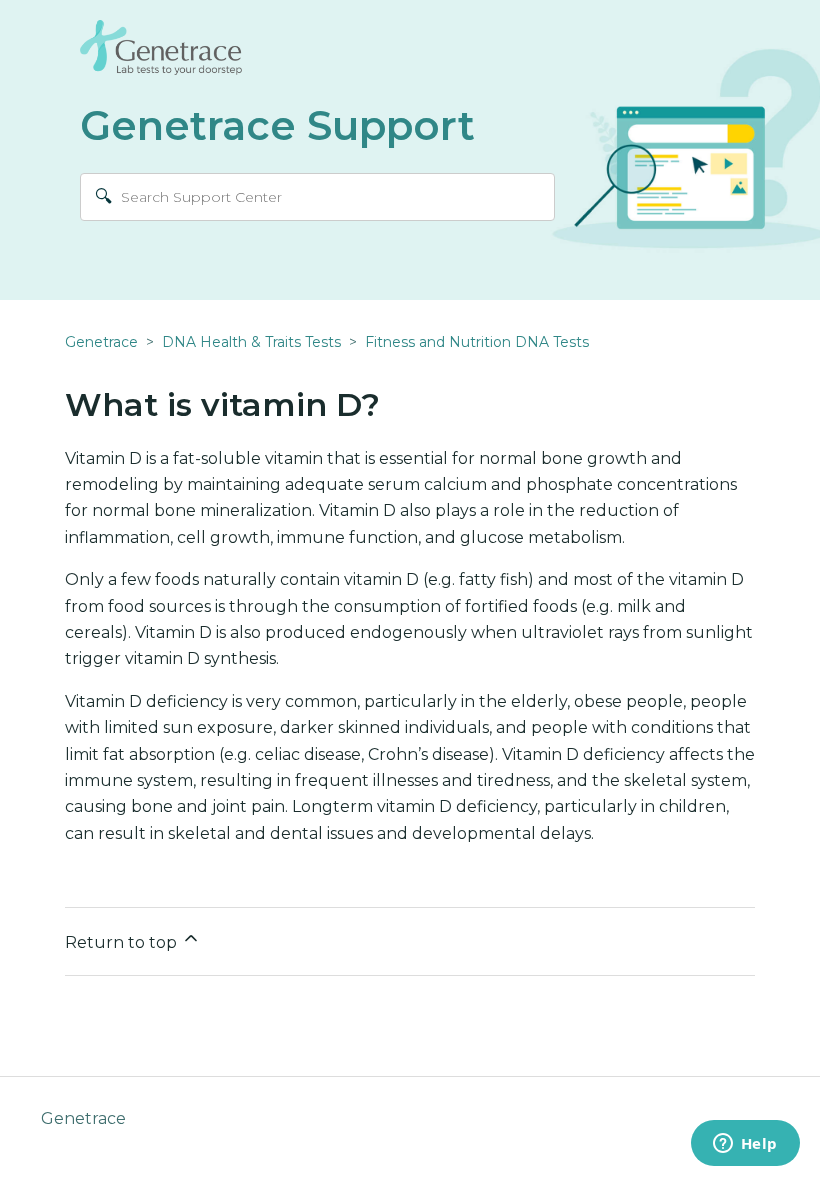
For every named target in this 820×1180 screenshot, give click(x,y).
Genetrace (101, 342)
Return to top (123, 942)
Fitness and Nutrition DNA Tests (477, 342)
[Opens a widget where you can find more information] (745, 1145)
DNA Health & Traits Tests (251, 342)
